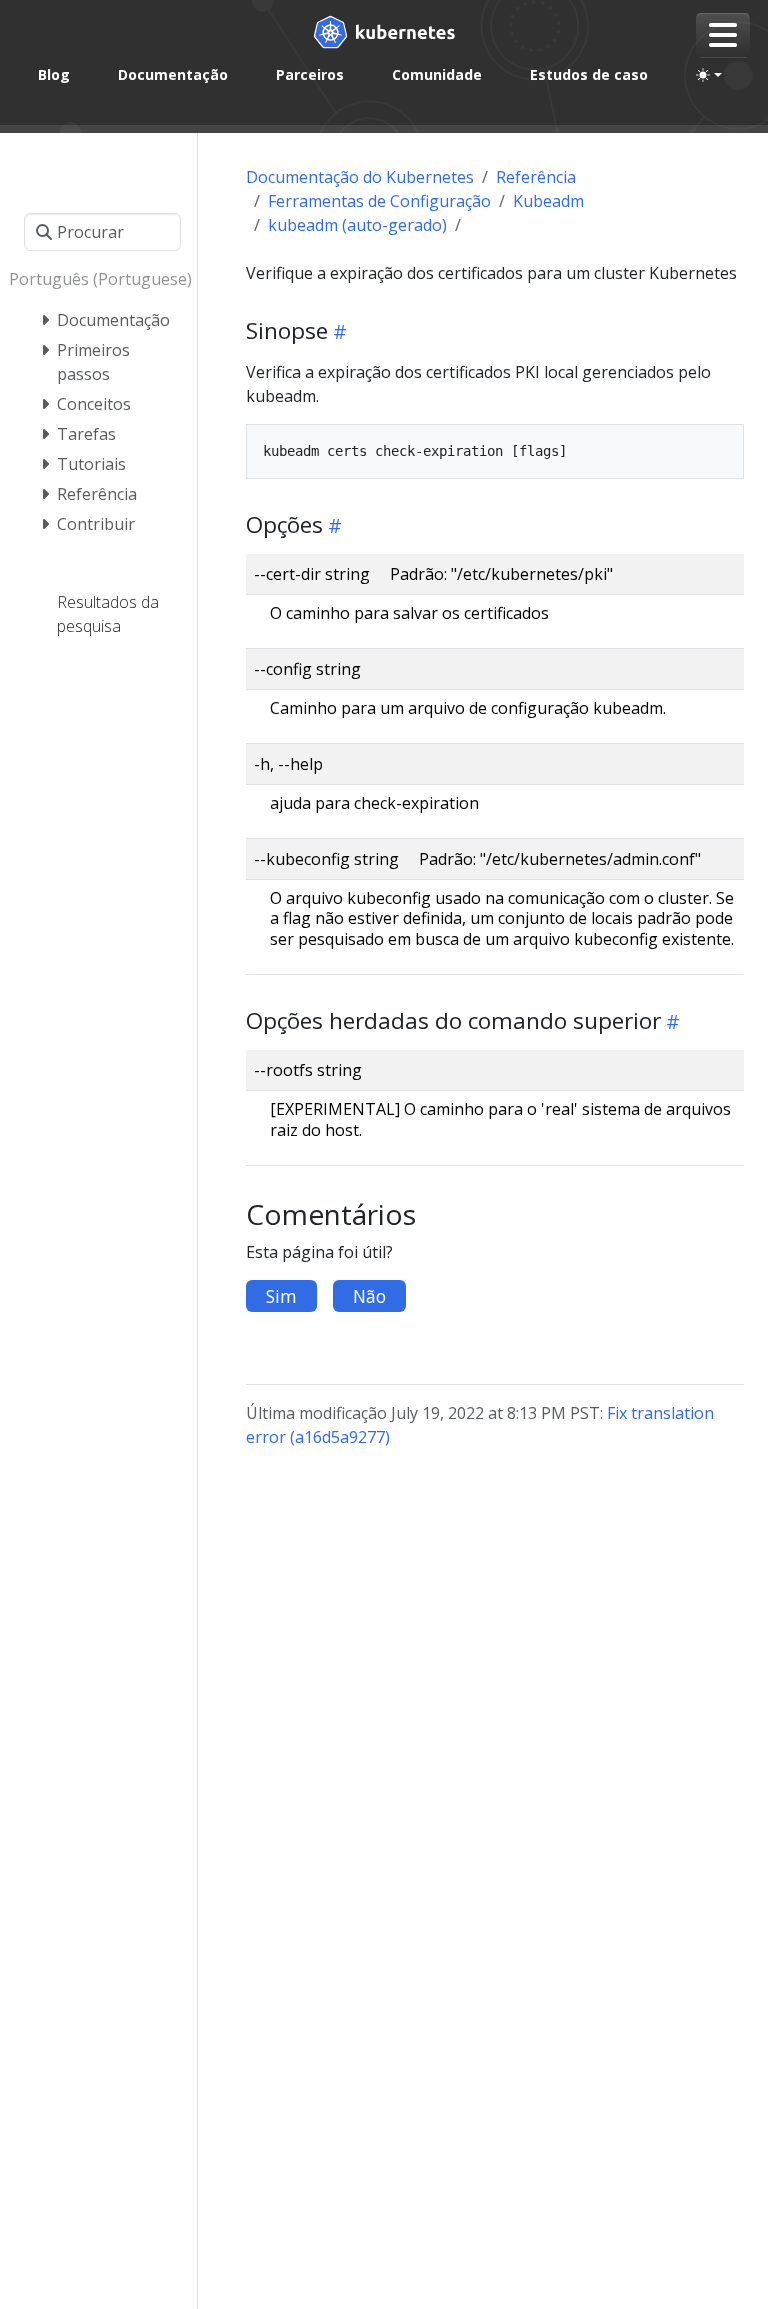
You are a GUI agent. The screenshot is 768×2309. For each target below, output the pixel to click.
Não (369, 1296)
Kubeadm (548, 201)
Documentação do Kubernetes (360, 177)
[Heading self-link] (337, 331)
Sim (281, 1296)
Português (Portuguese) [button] (98, 279)
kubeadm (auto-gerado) (357, 225)
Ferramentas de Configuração (379, 201)
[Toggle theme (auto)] (709, 75)
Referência (536, 177)
